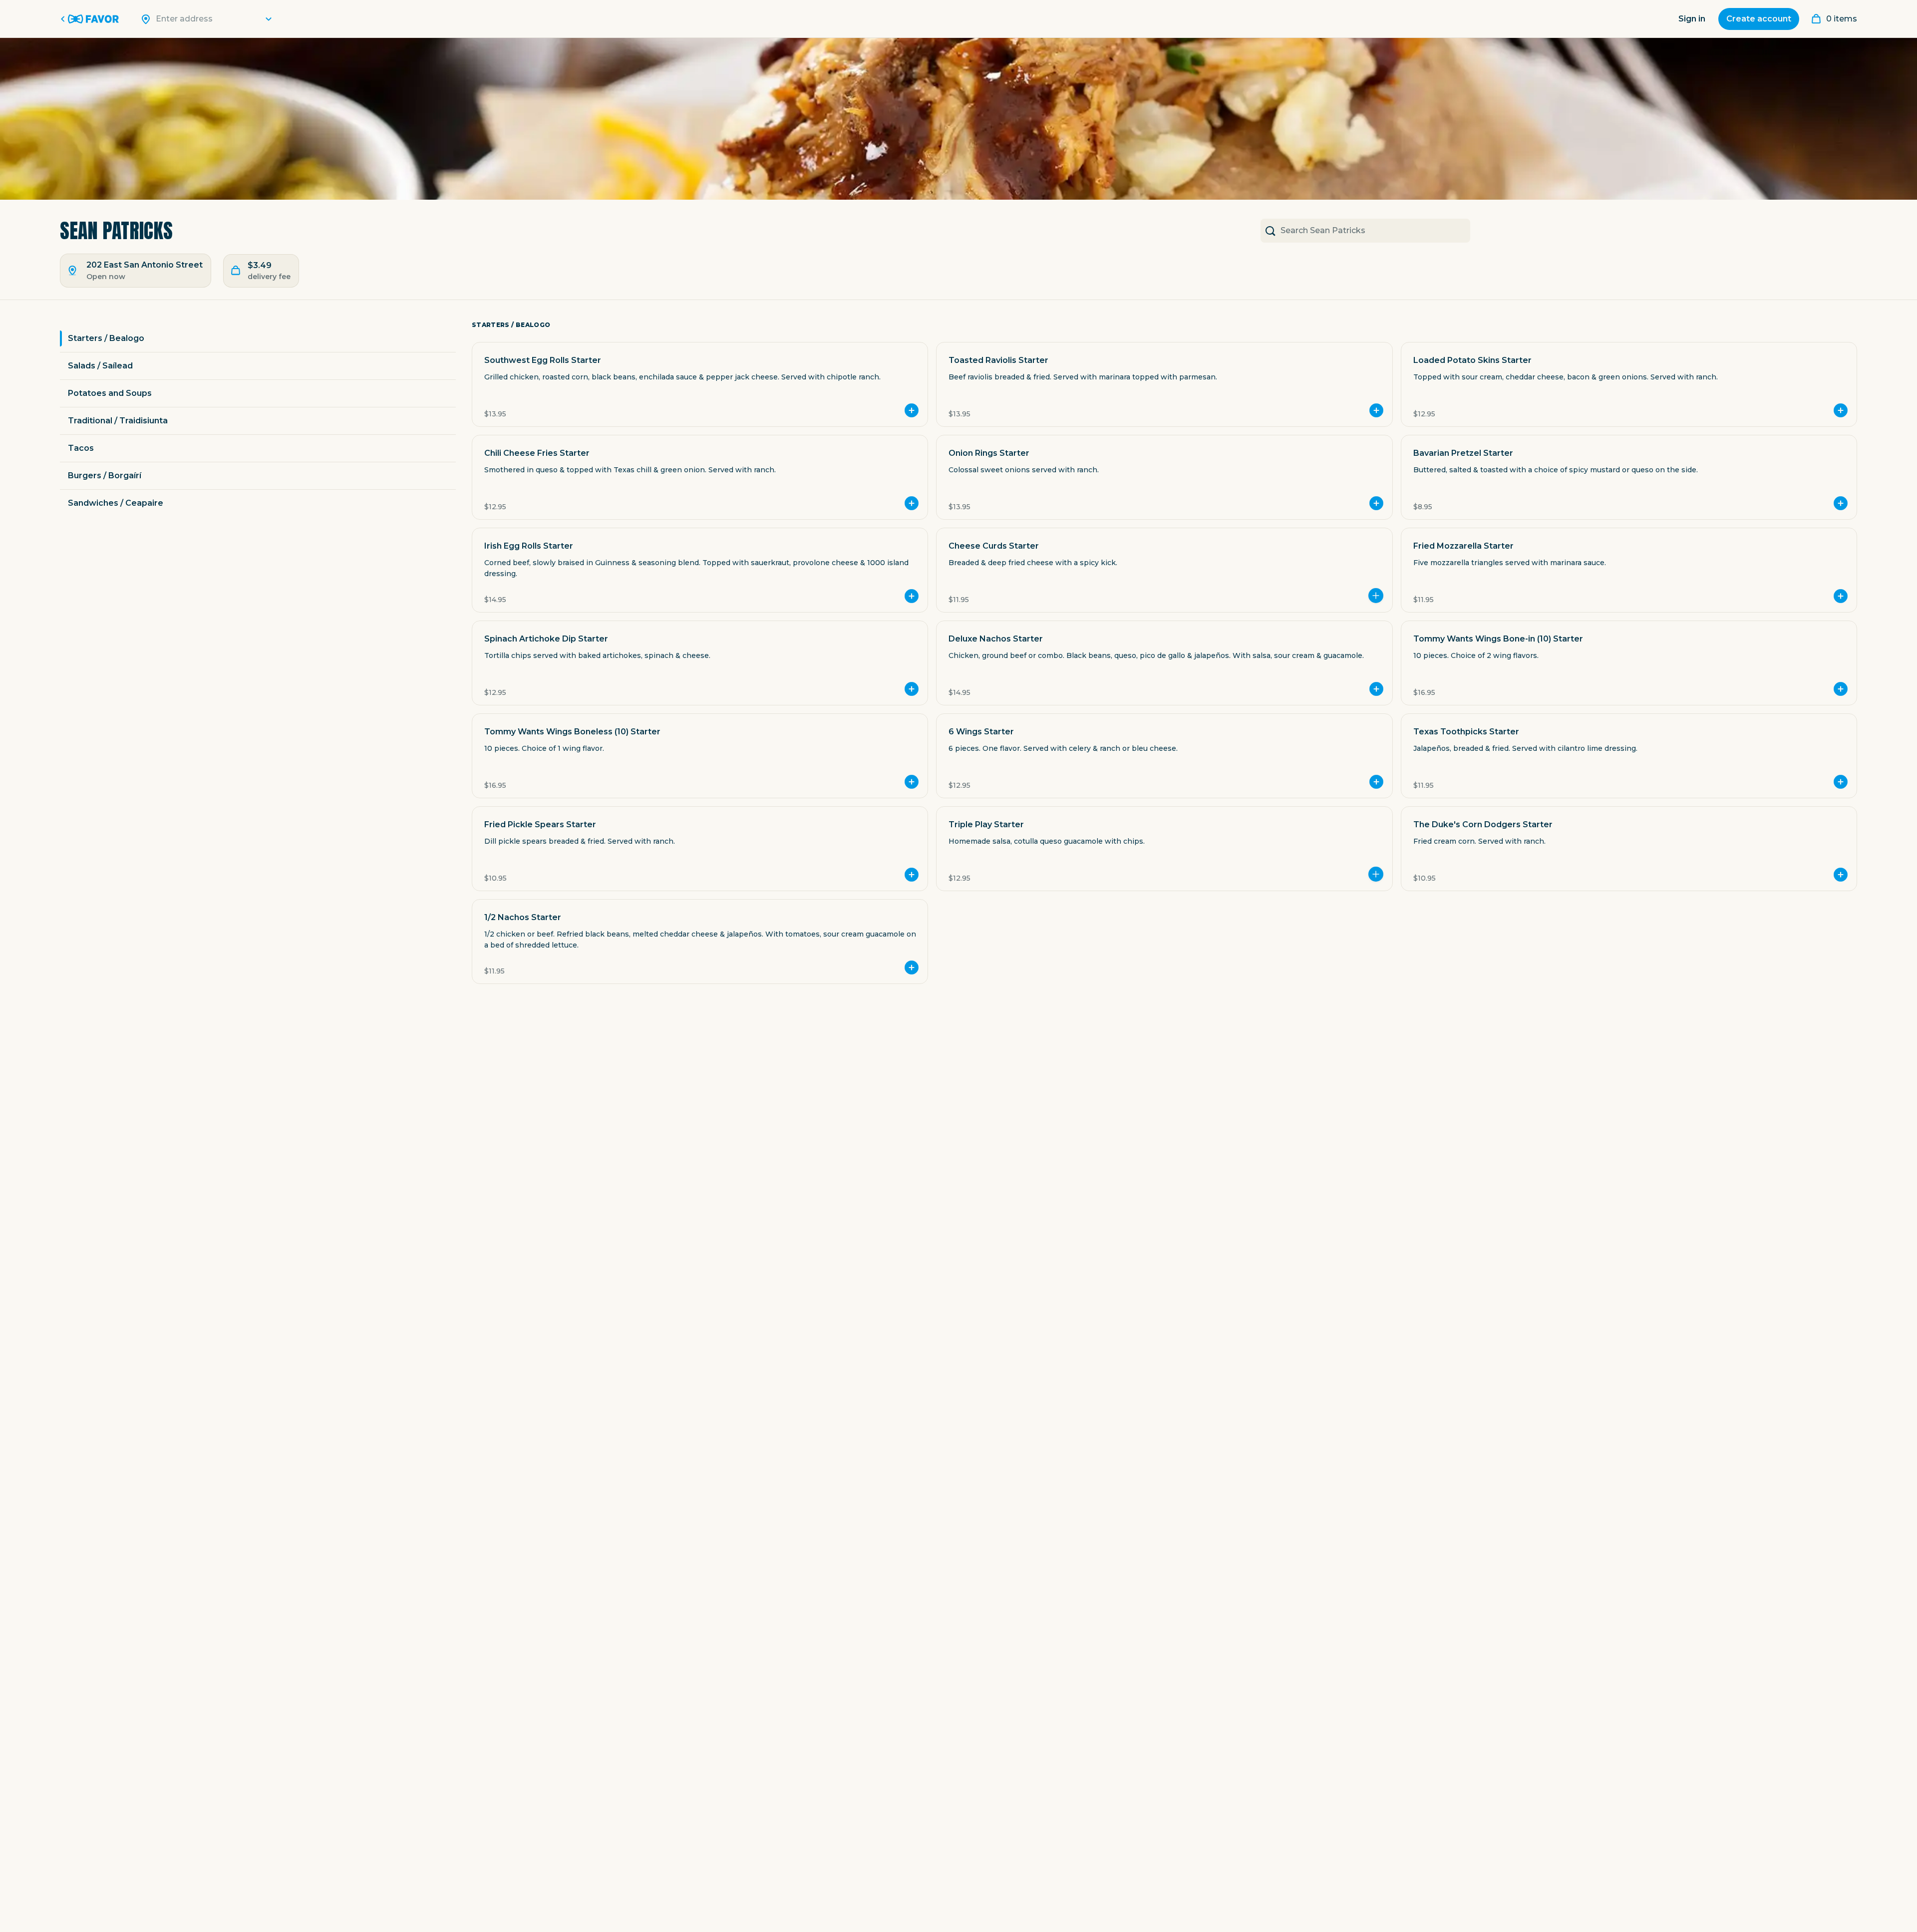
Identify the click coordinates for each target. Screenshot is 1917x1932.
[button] (700, 384)
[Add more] (1376, 596)
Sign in (1692, 19)
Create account (1759, 19)
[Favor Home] (91, 19)
